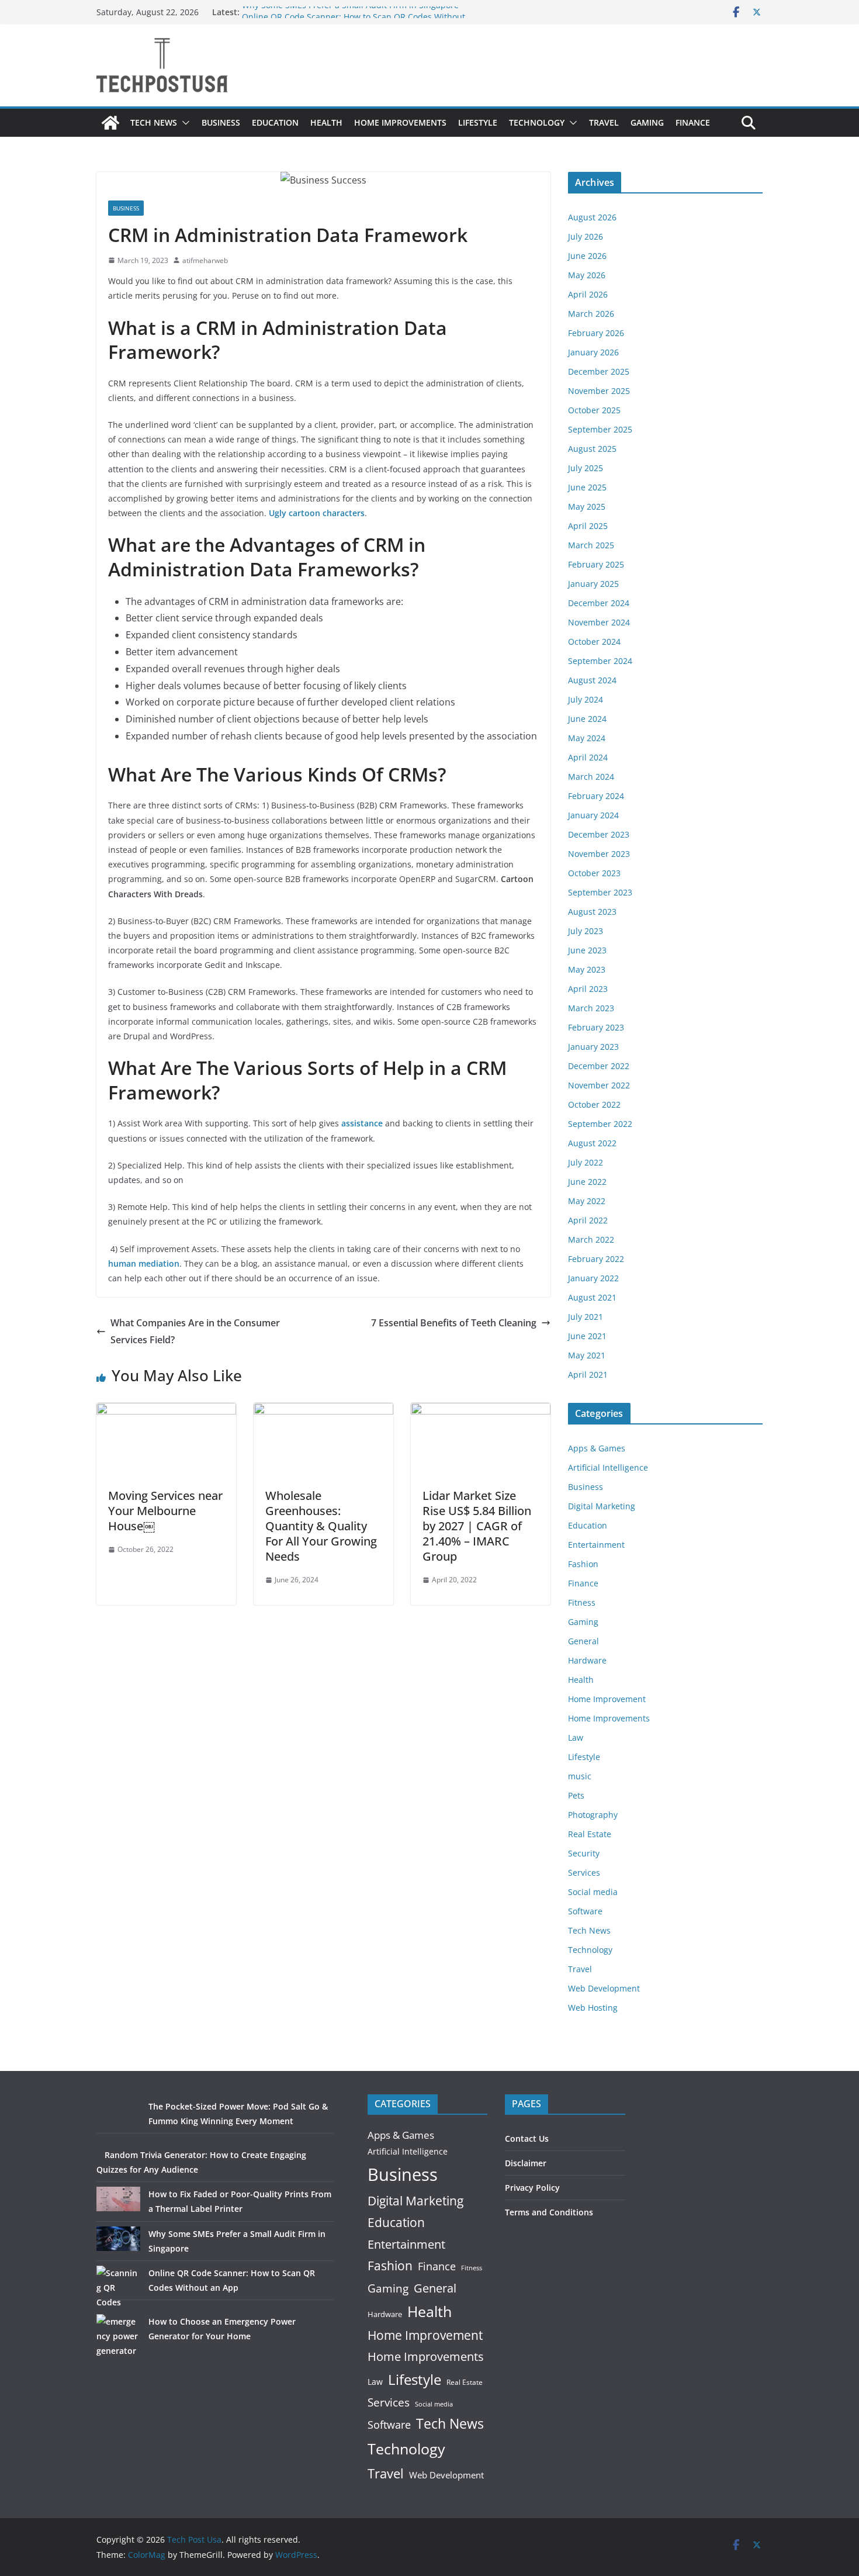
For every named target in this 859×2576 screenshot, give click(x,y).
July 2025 (586, 468)
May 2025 (587, 506)
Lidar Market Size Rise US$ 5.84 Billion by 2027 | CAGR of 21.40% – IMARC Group (477, 1526)
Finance (693, 122)
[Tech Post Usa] (110, 123)
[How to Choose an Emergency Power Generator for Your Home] (118, 2336)
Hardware (587, 1660)
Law (576, 1737)
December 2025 (599, 371)
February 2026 (596, 333)
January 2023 (593, 1047)
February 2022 (596, 1259)
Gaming (647, 122)
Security (584, 1853)
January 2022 (593, 1278)
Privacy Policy (532, 2188)
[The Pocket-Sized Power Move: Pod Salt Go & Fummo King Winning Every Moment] (118, 2121)
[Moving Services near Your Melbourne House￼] (166, 1411)
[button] (183, 123)
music (580, 1776)
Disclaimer (526, 2163)
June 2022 (587, 1182)
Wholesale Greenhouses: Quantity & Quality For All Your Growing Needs (321, 1526)
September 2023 (600, 892)
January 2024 (593, 815)
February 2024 (596, 796)
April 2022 (588, 1220)
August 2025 (592, 449)
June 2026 (587, 256)
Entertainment (596, 1545)
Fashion (583, 1564)
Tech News (154, 122)
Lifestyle (478, 122)
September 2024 (600, 661)
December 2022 (599, 1066)
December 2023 (599, 834)
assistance (362, 1123)
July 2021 (586, 1317)
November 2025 (599, 391)
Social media (593, 1892)
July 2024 (586, 699)
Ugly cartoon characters (317, 513)
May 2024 (587, 738)
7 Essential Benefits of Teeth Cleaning (454, 1323)
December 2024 (599, 603)
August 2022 (592, 1143)
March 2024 (591, 777)
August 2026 (592, 217)
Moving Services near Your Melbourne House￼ (165, 1511)
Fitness (582, 1602)
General (583, 1641)
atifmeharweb (205, 260)
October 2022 (594, 1104)
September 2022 (600, 1124)
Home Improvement (607, 1699)
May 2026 (587, 275)
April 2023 (588, 989)
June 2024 (587, 719)
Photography (593, 1815)
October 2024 (594, 642)
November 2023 (599, 854)
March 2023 (591, 1008)
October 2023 (594, 873)
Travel (604, 122)
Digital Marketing (602, 1506)
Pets (576, 1795)
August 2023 (592, 912)
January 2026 (593, 352)
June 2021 (587, 1336)
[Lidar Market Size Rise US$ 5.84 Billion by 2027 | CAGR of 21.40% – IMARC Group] (481, 1411)
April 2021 (588, 1375)
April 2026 (588, 294)
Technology (537, 122)
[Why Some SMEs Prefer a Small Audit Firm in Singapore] (118, 2239)
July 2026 (586, 236)
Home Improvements (400, 122)
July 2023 (586, 931)
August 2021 (592, 1297)
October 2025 (594, 410)
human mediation (144, 1263)
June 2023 (587, 950)
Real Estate (590, 1834)
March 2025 (591, 545)
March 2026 (591, 314)
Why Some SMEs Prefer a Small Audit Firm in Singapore (350, 12)
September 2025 (600, 429)
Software (585, 1911)
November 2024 (599, 622)
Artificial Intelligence (608, 1467)
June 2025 (587, 487)
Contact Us (527, 2138)
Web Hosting (593, 2008)
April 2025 (588, 526)
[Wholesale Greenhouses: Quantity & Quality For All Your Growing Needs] (323, 1411)
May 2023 (587, 969)
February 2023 (596, 1027)
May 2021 (587, 1355)
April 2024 (588, 757)
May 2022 (587, 1201)
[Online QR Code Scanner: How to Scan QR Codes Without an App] (118, 2288)
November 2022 (599, 1085)
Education (275, 122)
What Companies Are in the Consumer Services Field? (195, 1331)
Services (584, 1873)
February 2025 (596, 564)
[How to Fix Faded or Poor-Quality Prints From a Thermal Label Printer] (118, 2199)
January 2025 (593, 584)
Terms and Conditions (549, 2212)
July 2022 (586, 1162)
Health (326, 122)
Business (221, 122)
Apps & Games (597, 1448)
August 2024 (592, 680)
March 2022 (591, 1239)
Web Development (604, 1988)
